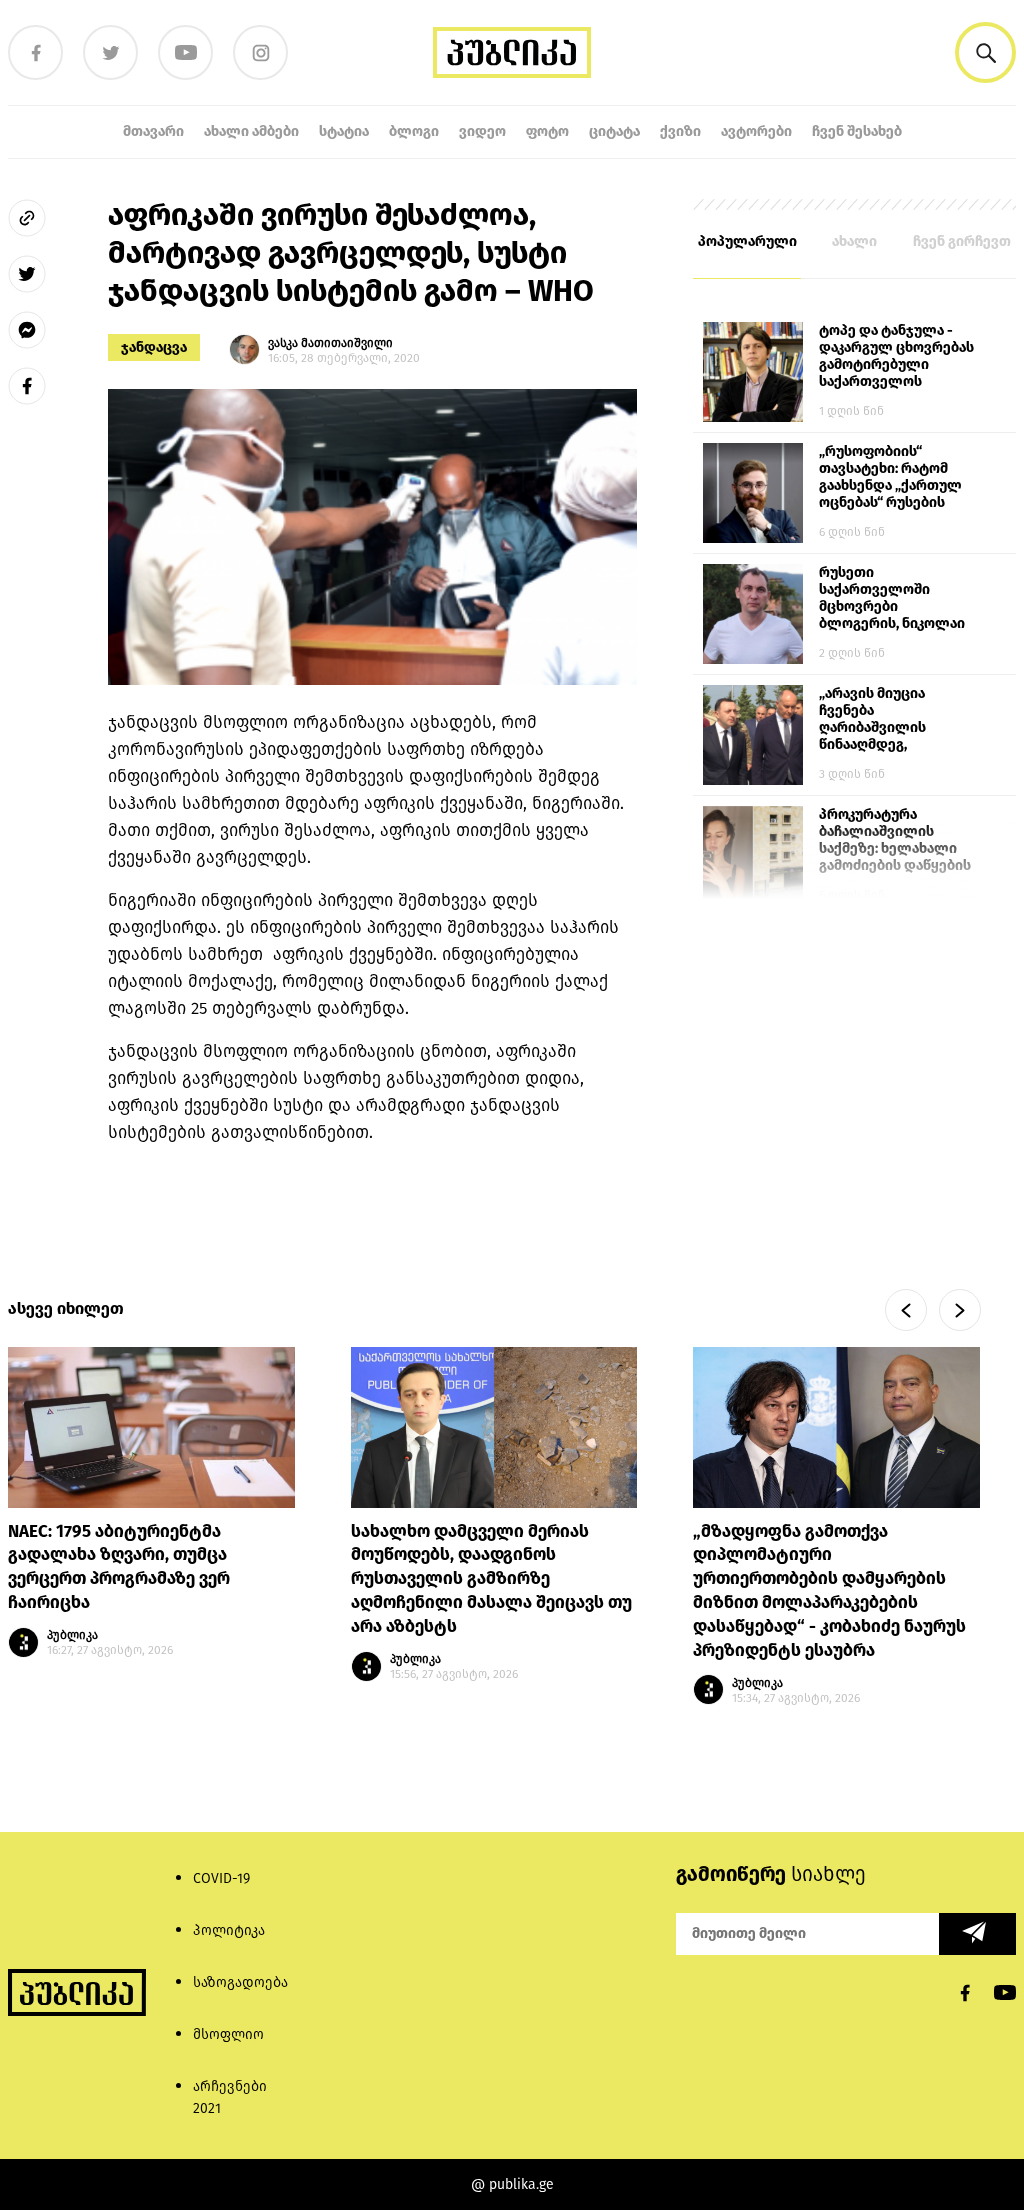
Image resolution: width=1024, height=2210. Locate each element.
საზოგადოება (240, 1982)
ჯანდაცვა (154, 347)
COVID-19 (221, 1878)
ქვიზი (680, 131)
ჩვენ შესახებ (857, 131)
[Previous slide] (906, 1310)
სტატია (344, 131)
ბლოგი (414, 131)
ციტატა (614, 131)
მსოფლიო (228, 2034)
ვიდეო (482, 131)
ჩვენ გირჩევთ (962, 241)
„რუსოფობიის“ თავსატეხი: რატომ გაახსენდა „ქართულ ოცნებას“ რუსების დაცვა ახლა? (890, 478)
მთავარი (153, 131)
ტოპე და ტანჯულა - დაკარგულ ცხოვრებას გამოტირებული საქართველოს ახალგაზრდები (896, 357)
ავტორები (756, 131)
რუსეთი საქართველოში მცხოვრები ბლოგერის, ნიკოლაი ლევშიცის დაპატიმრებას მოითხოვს (892, 599)
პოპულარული (747, 241)
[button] (985, 52)
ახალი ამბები (251, 131)
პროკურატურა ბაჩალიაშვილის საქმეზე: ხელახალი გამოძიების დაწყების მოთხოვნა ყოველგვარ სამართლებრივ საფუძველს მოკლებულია (895, 841)
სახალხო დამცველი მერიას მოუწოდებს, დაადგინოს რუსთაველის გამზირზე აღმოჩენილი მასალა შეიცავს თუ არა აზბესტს (491, 1579)
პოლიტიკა (229, 1930)
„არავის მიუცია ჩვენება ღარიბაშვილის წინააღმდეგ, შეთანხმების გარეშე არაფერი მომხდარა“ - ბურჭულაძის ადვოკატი (895, 720)
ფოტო (547, 131)
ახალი (854, 241)
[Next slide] (960, 1310)
